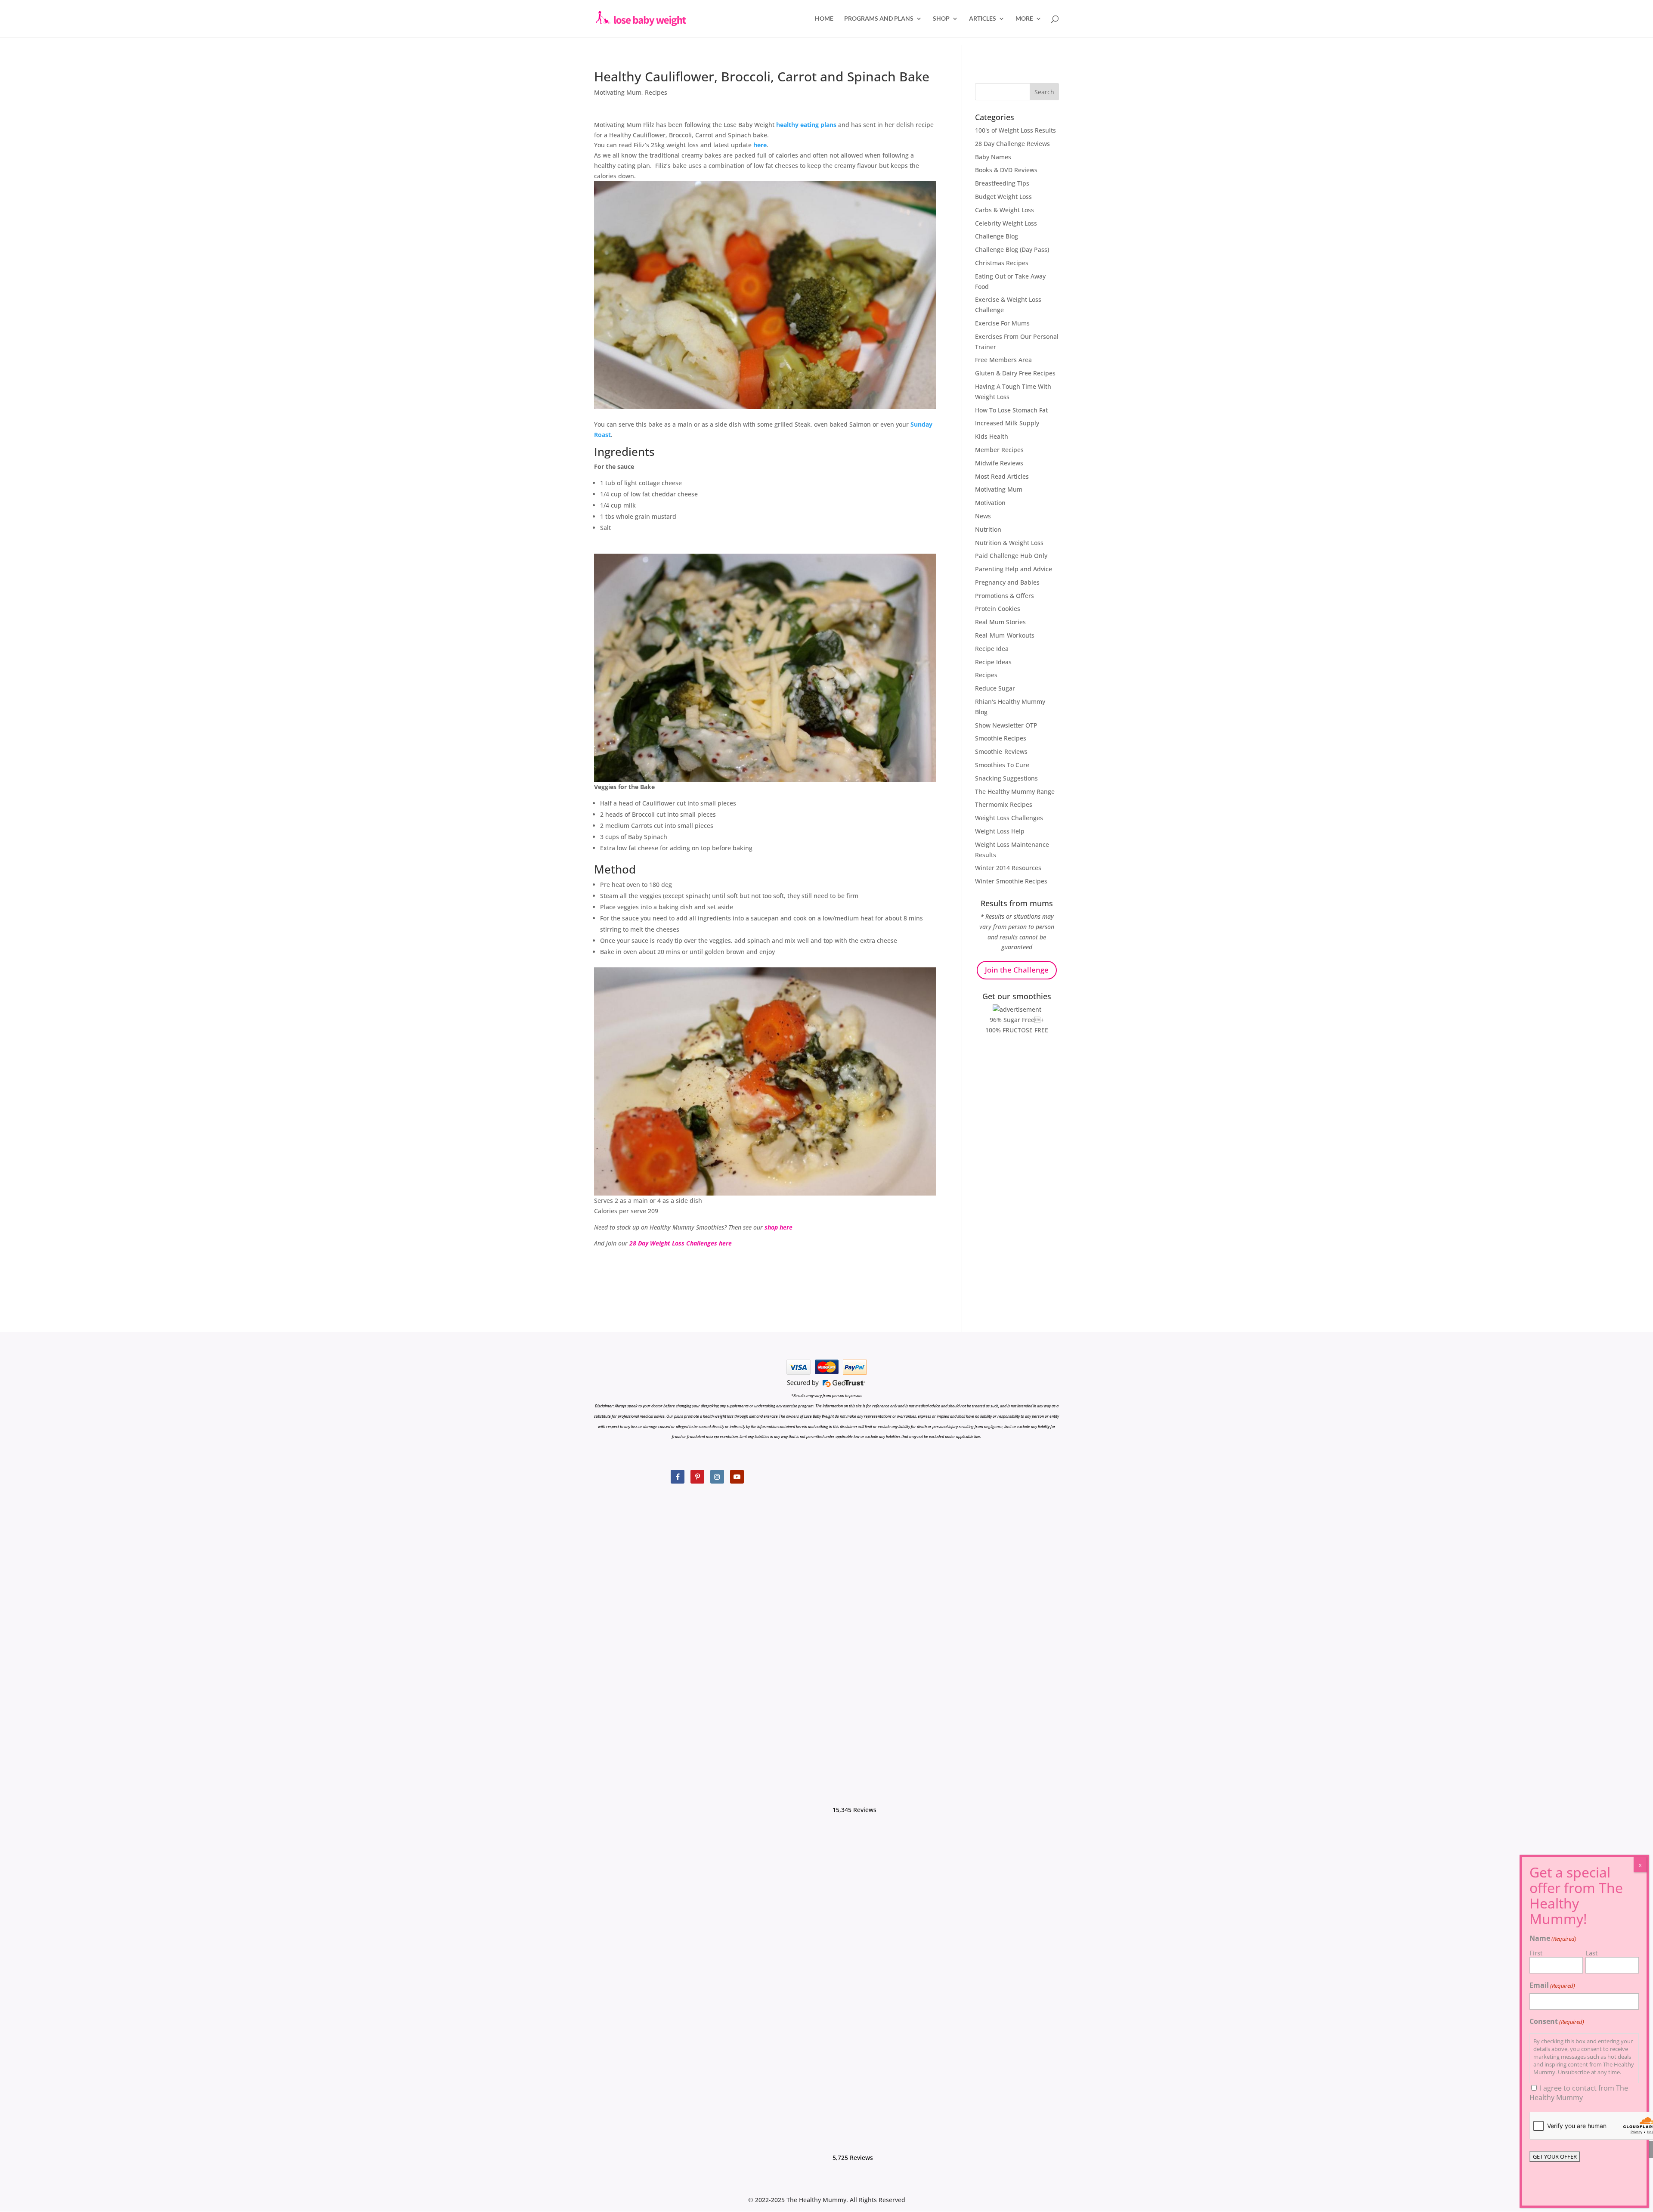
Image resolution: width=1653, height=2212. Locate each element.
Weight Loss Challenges (1009, 818)
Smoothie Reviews (1001, 751)
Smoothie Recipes (1001, 738)
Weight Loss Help (1000, 831)
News (983, 516)
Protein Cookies (998, 609)
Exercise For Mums (1002, 323)
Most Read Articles (1002, 476)
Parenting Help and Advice (1014, 569)
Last (1591, 1953)
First (1536, 1953)
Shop (941, 19)
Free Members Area (1003, 360)
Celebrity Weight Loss (1006, 223)
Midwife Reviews (999, 463)
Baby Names (993, 157)
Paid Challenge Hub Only (1011, 556)
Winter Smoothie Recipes (1011, 881)
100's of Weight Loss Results (1015, 130)
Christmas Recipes (1002, 263)
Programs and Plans (879, 19)
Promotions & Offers (1004, 596)
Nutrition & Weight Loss (1009, 543)
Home (824, 19)
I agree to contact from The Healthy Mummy (1579, 2093)
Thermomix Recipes (1004, 804)
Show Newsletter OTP (1006, 725)
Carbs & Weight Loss (1004, 210)
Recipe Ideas (993, 662)
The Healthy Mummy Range (1015, 792)
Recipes (656, 92)
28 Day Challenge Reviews (1012, 144)
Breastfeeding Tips (1002, 183)
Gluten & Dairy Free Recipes (1015, 373)
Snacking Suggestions (1006, 778)
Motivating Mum (618, 92)
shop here (778, 1227)
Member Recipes (999, 450)
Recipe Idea (992, 649)
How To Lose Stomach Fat (1011, 410)
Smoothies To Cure (1002, 765)
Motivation (990, 503)
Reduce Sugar (995, 688)
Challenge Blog (997, 236)
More (1024, 19)
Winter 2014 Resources (1008, 868)
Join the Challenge (1017, 970)
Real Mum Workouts (1005, 635)
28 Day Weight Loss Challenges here (681, 1243)
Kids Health (992, 436)
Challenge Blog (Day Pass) (1012, 249)
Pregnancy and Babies (1007, 582)
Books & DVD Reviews (1006, 170)
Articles (983, 19)
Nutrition (988, 529)
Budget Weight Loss (1003, 197)
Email (1552, 1985)
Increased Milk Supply (1007, 423)
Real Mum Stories (1000, 622)
